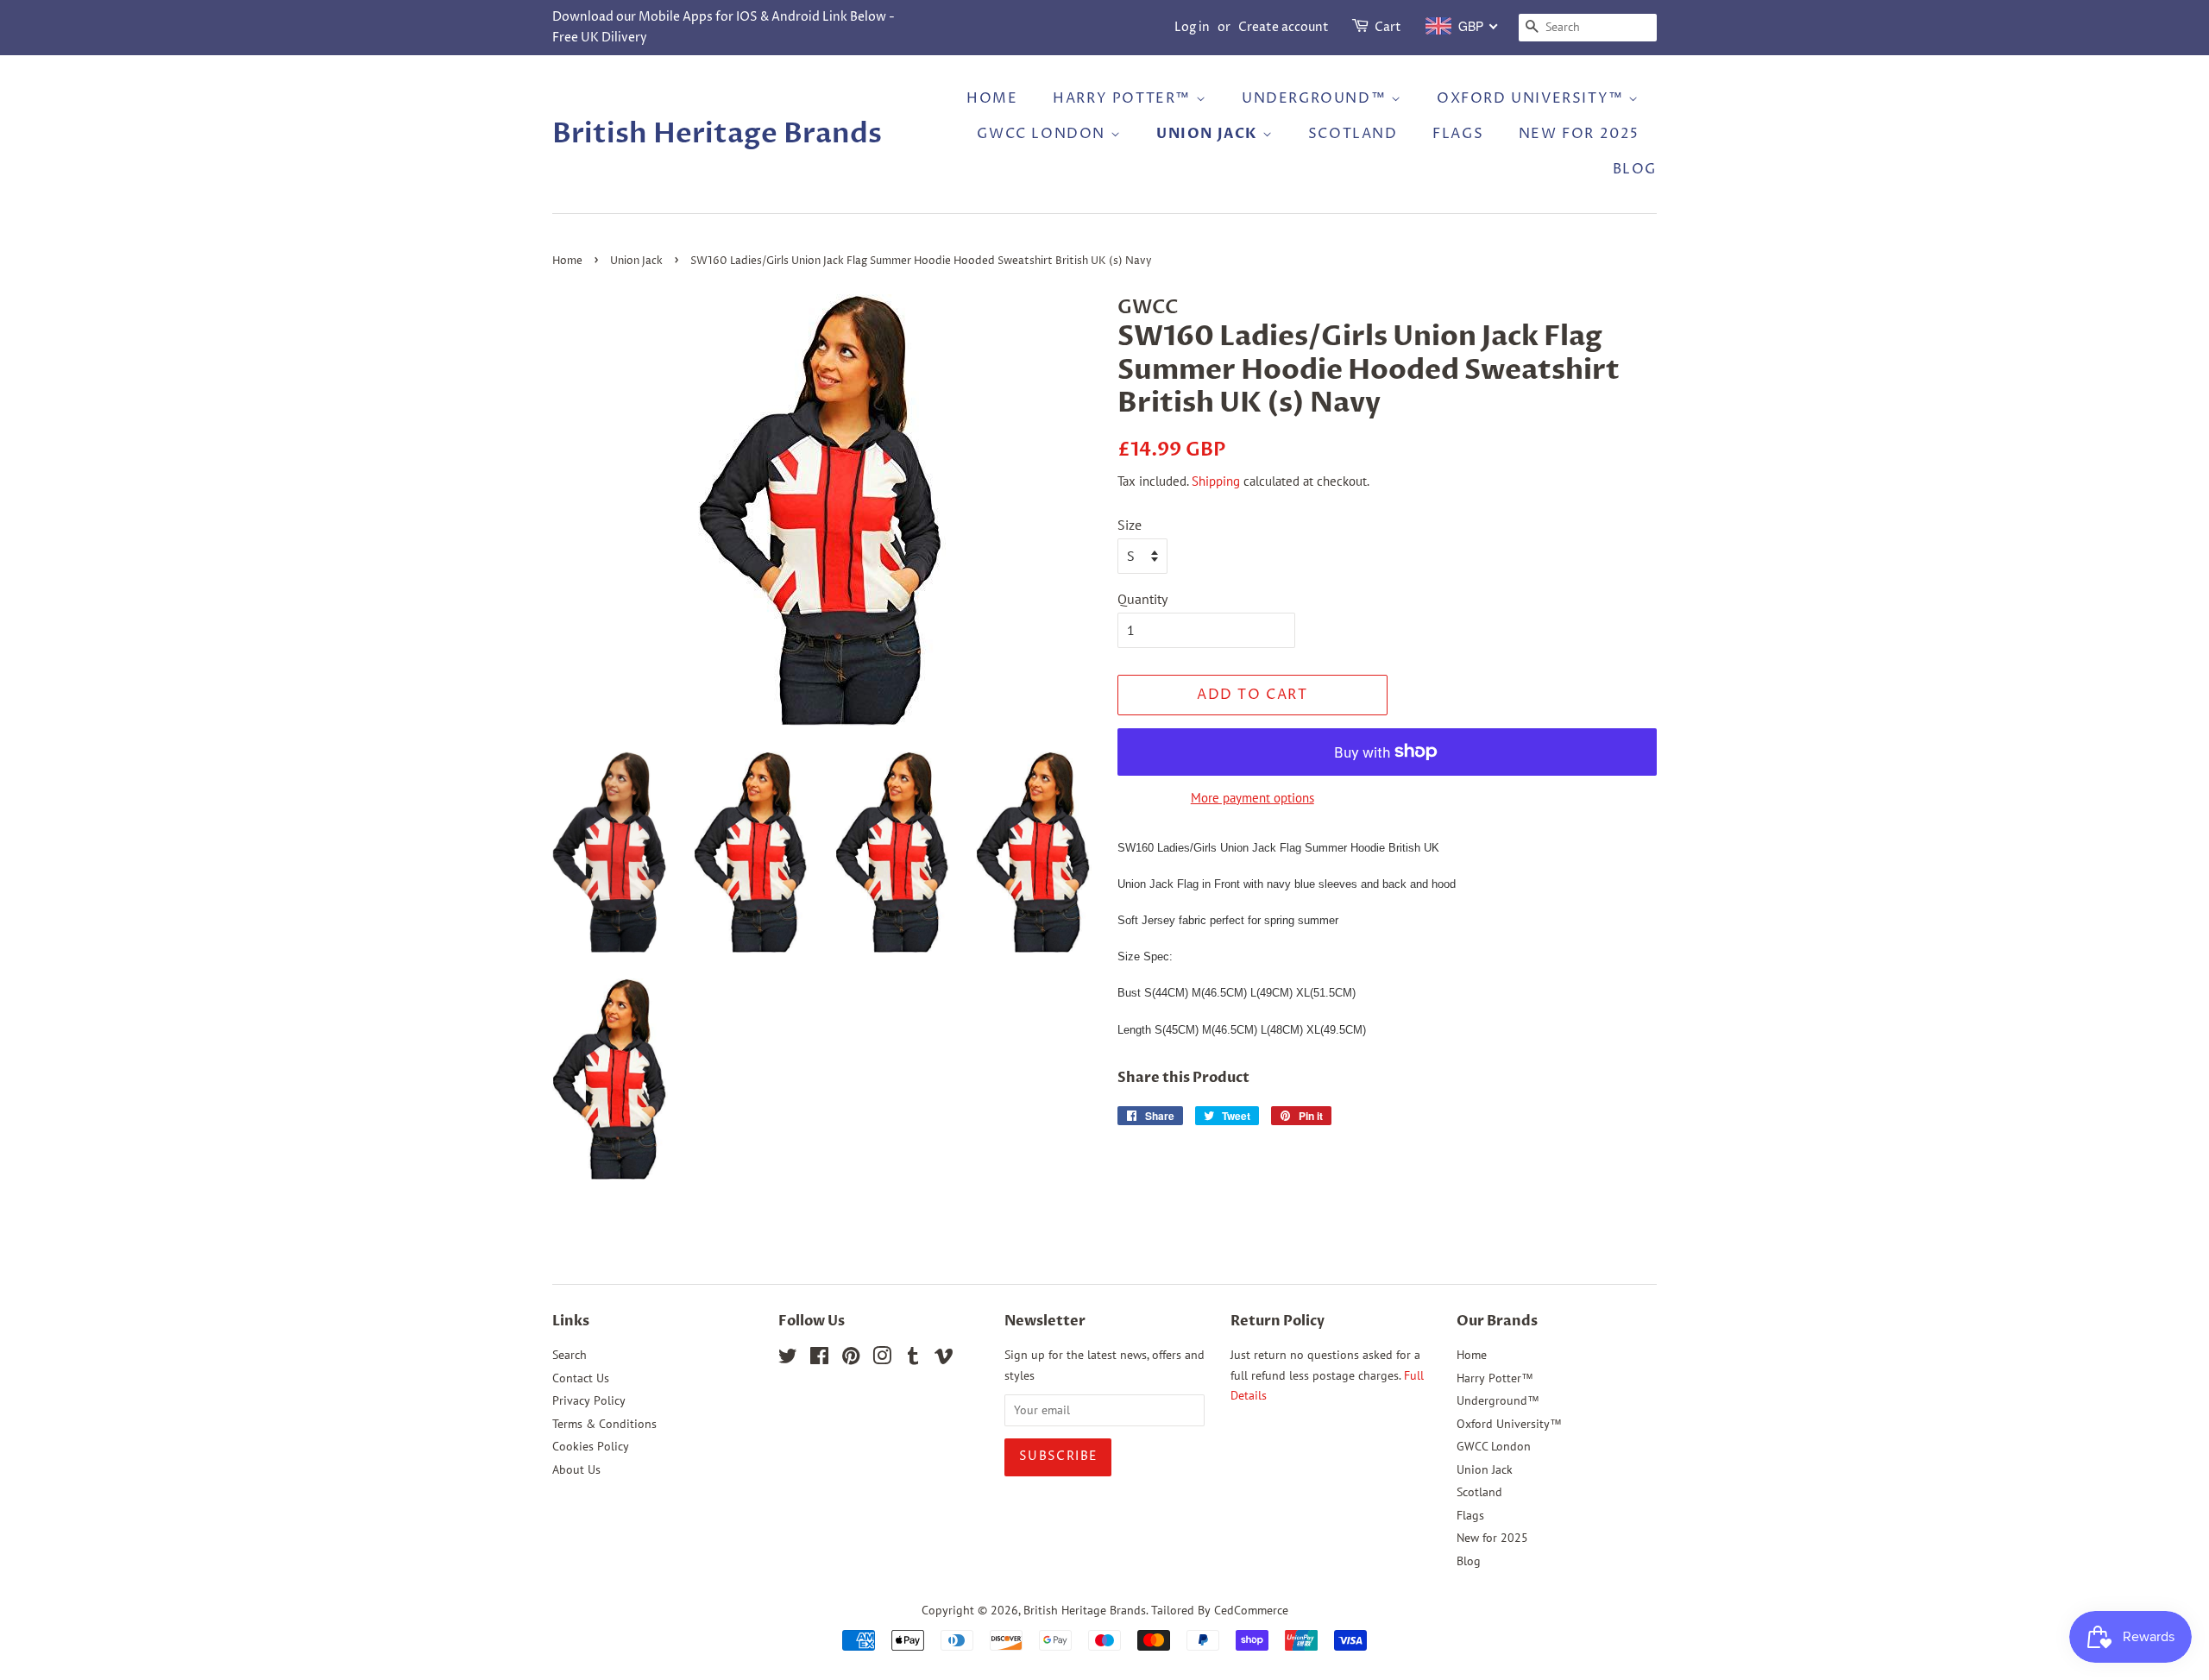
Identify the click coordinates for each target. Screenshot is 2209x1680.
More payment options (1252, 798)
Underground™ (1316, 98)
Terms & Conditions (604, 1424)
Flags (1458, 134)
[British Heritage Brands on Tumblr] (913, 1359)
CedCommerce (1251, 1610)
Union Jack (1209, 134)
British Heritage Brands (717, 134)
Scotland (1353, 134)
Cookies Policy (591, 1446)
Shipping (1216, 481)
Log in (1192, 27)
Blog (1635, 169)
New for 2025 (1579, 134)
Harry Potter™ (1124, 98)
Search (570, 1355)
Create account (1284, 27)
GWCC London (1043, 134)
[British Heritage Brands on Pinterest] (851, 1359)
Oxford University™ (1532, 98)
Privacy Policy (589, 1400)
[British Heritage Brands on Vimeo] (944, 1359)
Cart (1388, 27)
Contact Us (581, 1378)
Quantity (1142, 599)
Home (992, 98)
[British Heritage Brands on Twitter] (788, 1359)
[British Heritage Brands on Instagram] (882, 1359)
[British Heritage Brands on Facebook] (819, 1359)
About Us (576, 1469)
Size (1130, 525)
